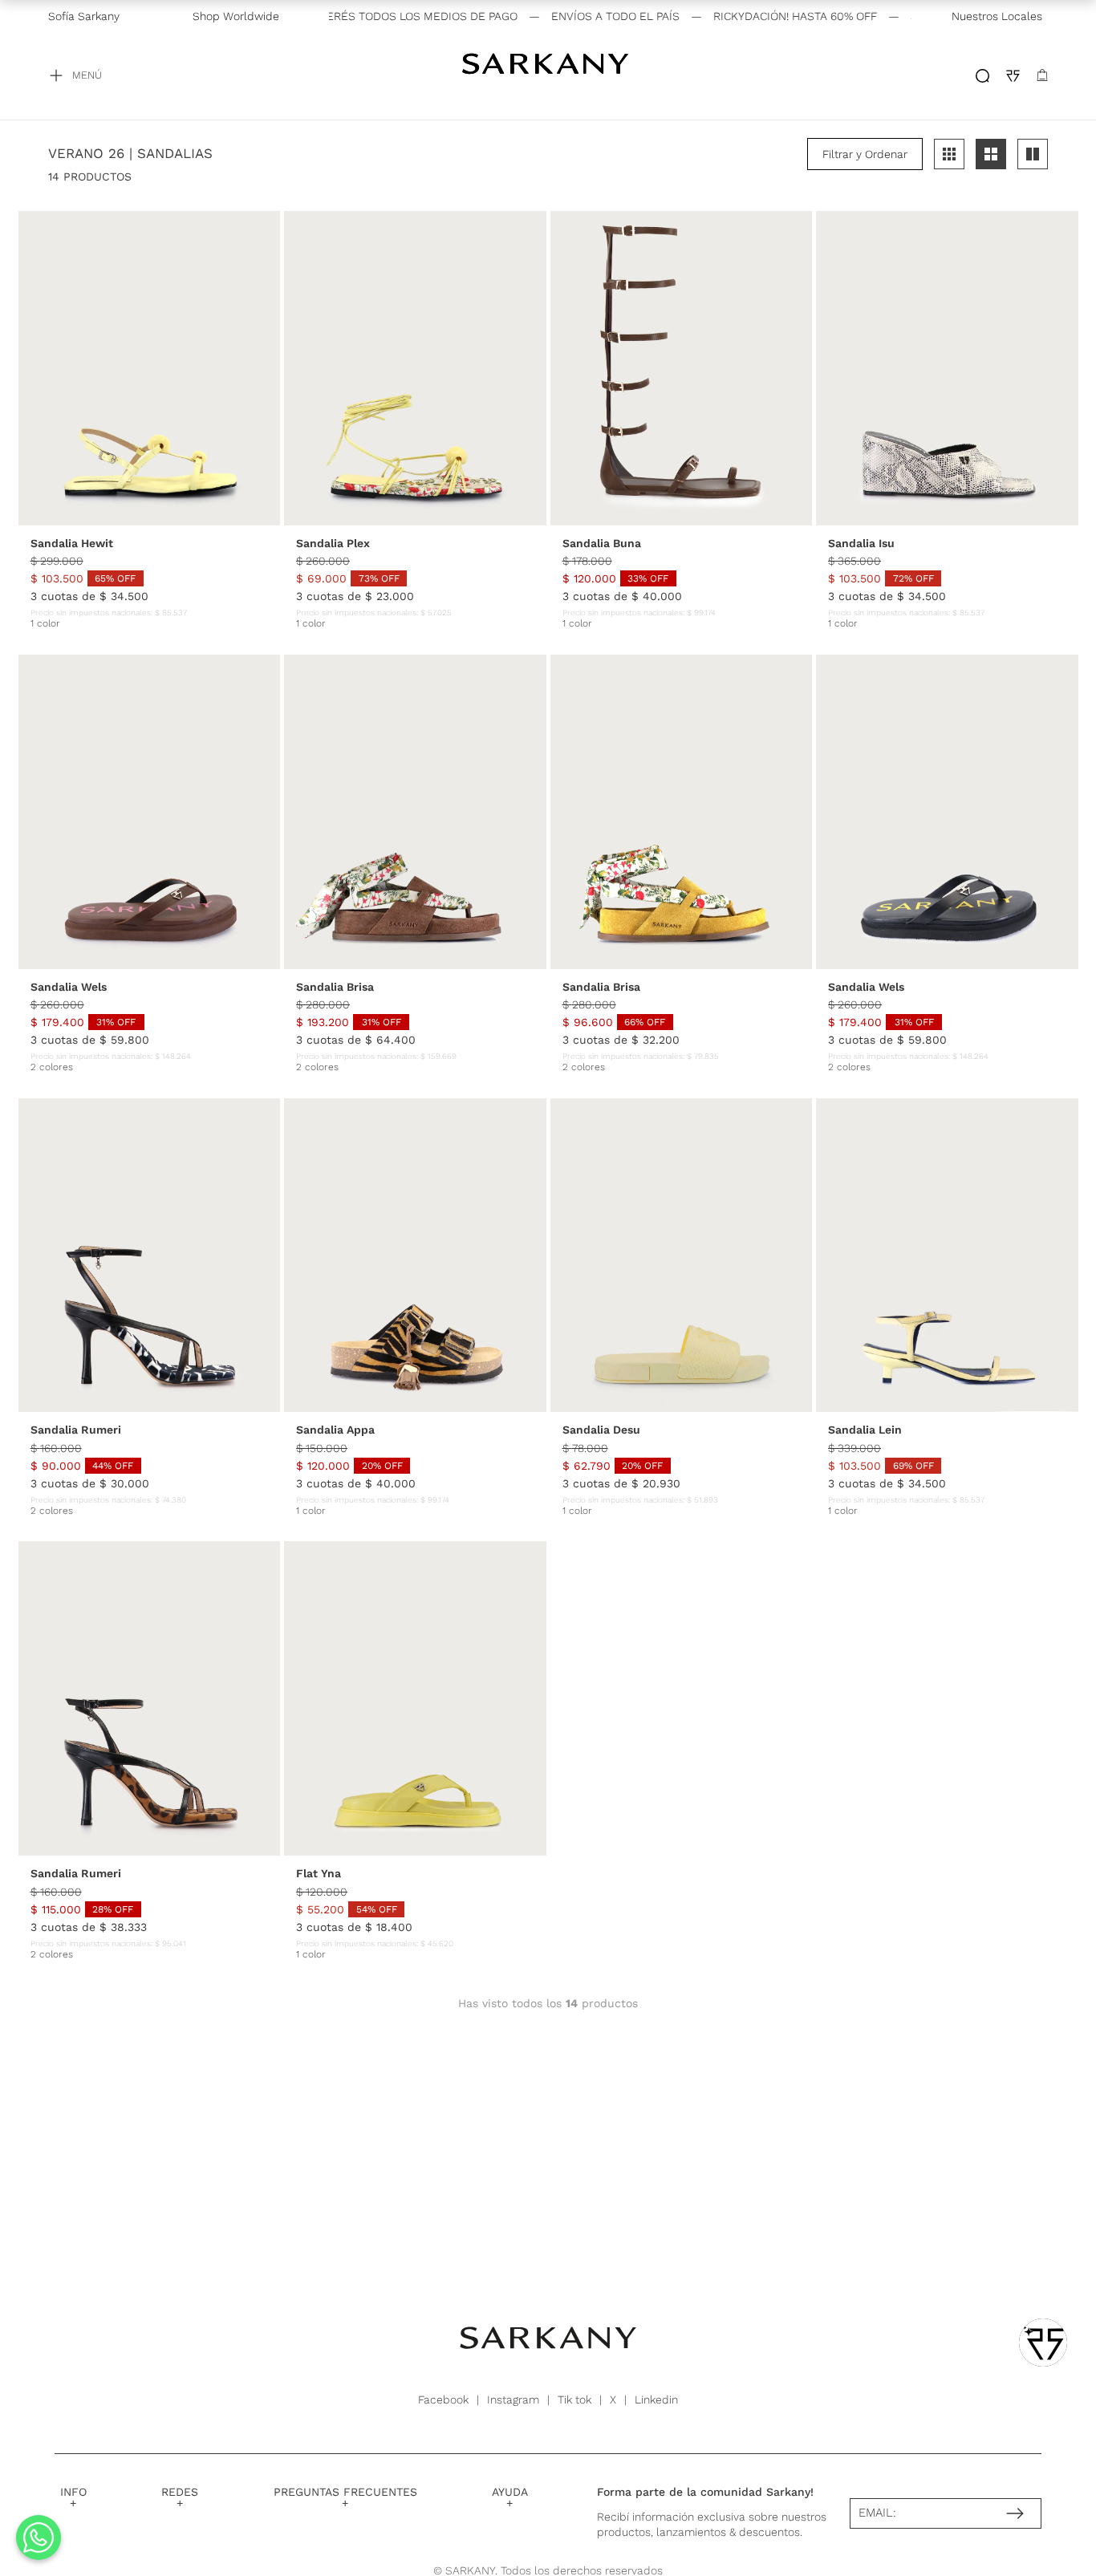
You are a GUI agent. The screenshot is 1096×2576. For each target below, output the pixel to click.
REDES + (180, 2497)
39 (182, 518)
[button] (865, 154)
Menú (87, 75)
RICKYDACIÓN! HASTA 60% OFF (746, 16)
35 (94, 518)
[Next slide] (264, 368)
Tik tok (574, 2400)
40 (205, 518)
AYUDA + (510, 2497)
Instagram (513, 2400)
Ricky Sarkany (548, 75)
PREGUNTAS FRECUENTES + (345, 2497)
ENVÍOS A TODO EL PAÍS (566, 16)
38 (160, 518)
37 (138, 518)
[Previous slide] (35, 368)
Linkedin (656, 2400)
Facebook (443, 2400)
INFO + (73, 2497)
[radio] (949, 154)
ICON (982, 76)
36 (116, 518)
